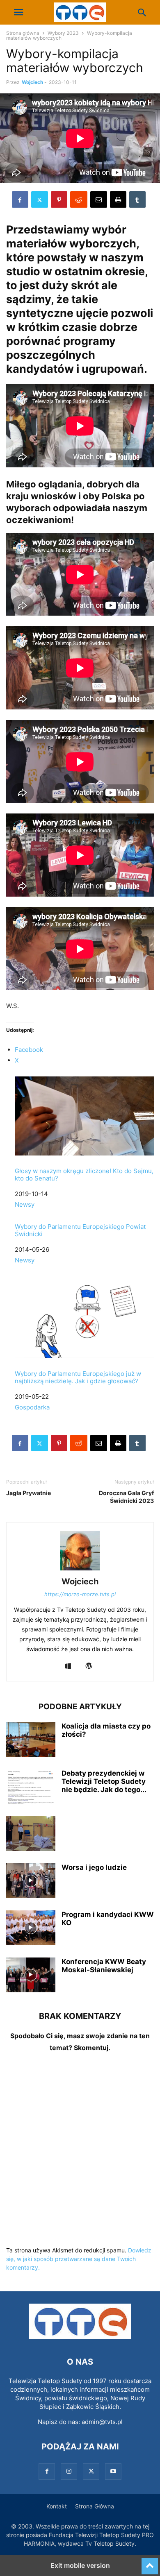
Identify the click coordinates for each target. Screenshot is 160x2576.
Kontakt (57, 2506)
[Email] (99, 199)
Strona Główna (95, 2506)
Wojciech (32, 82)
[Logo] (80, 2337)
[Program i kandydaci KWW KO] (31, 1929)
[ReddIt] (79, 199)
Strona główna (23, 33)
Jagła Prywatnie (29, 1493)
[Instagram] (69, 2471)
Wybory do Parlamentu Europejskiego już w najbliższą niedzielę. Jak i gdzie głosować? (78, 1377)
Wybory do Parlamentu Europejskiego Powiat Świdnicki (80, 1230)
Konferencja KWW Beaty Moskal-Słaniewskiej (104, 1966)
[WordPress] (89, 1666)
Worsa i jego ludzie (94, 1867)
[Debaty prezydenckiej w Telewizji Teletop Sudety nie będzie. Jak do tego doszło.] (31, 1788)
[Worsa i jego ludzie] (31, 1882)
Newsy (25, 1204)
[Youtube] (113, 2471)
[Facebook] (20, 199)
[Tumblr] (137, 199)
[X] (40, 199)
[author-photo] (80, 1570)
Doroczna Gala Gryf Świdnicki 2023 (126, 1497)
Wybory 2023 (63, 33)
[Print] (118, 199)
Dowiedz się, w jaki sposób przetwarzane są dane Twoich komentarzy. (79, 2259)
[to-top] (150, 2562)
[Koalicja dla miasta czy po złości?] (31, 1740)
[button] (18, 12)
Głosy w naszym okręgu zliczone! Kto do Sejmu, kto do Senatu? (84, 1175)
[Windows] (68, 1666)
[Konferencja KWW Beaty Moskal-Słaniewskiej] (31, 1976)
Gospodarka (32, 1407)
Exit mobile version (80, 2565)
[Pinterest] (59, 199)
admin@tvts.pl (102, 2422)
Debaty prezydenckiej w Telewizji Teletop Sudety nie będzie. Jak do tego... (104, 1781)
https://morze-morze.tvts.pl (80, 1594)
